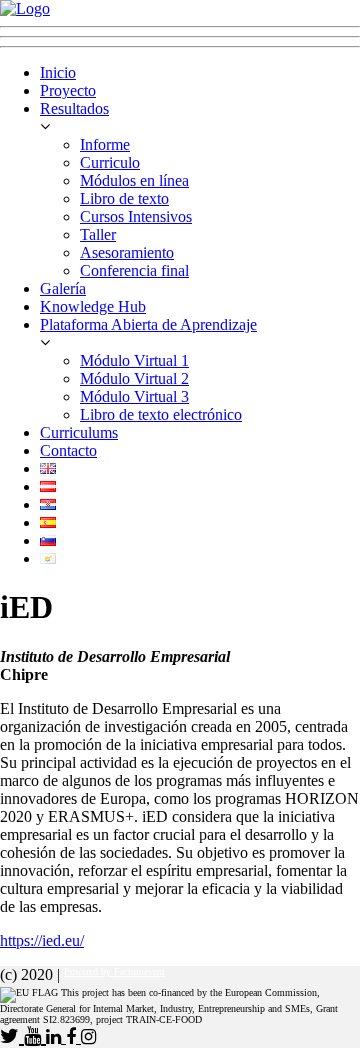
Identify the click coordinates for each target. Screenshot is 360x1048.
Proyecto (68, 90)
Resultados (74, 108)
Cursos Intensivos (136, 216)
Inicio (58, 72)
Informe (105, 144)
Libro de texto (124, 198)
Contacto (68, 450)
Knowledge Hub (93, 306)
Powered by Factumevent (114, 971)
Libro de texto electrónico (161, 414)
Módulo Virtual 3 (134, 396)
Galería (63, 288)
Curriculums (79, 432)
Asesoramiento (127, 252)
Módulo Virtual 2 (134, 378)
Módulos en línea (134, 180)
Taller (98, 234)
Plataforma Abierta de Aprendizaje (148, 324)
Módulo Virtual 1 (134, 360)
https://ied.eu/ (42, 940)
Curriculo (110, 162)
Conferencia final (134, 270)
